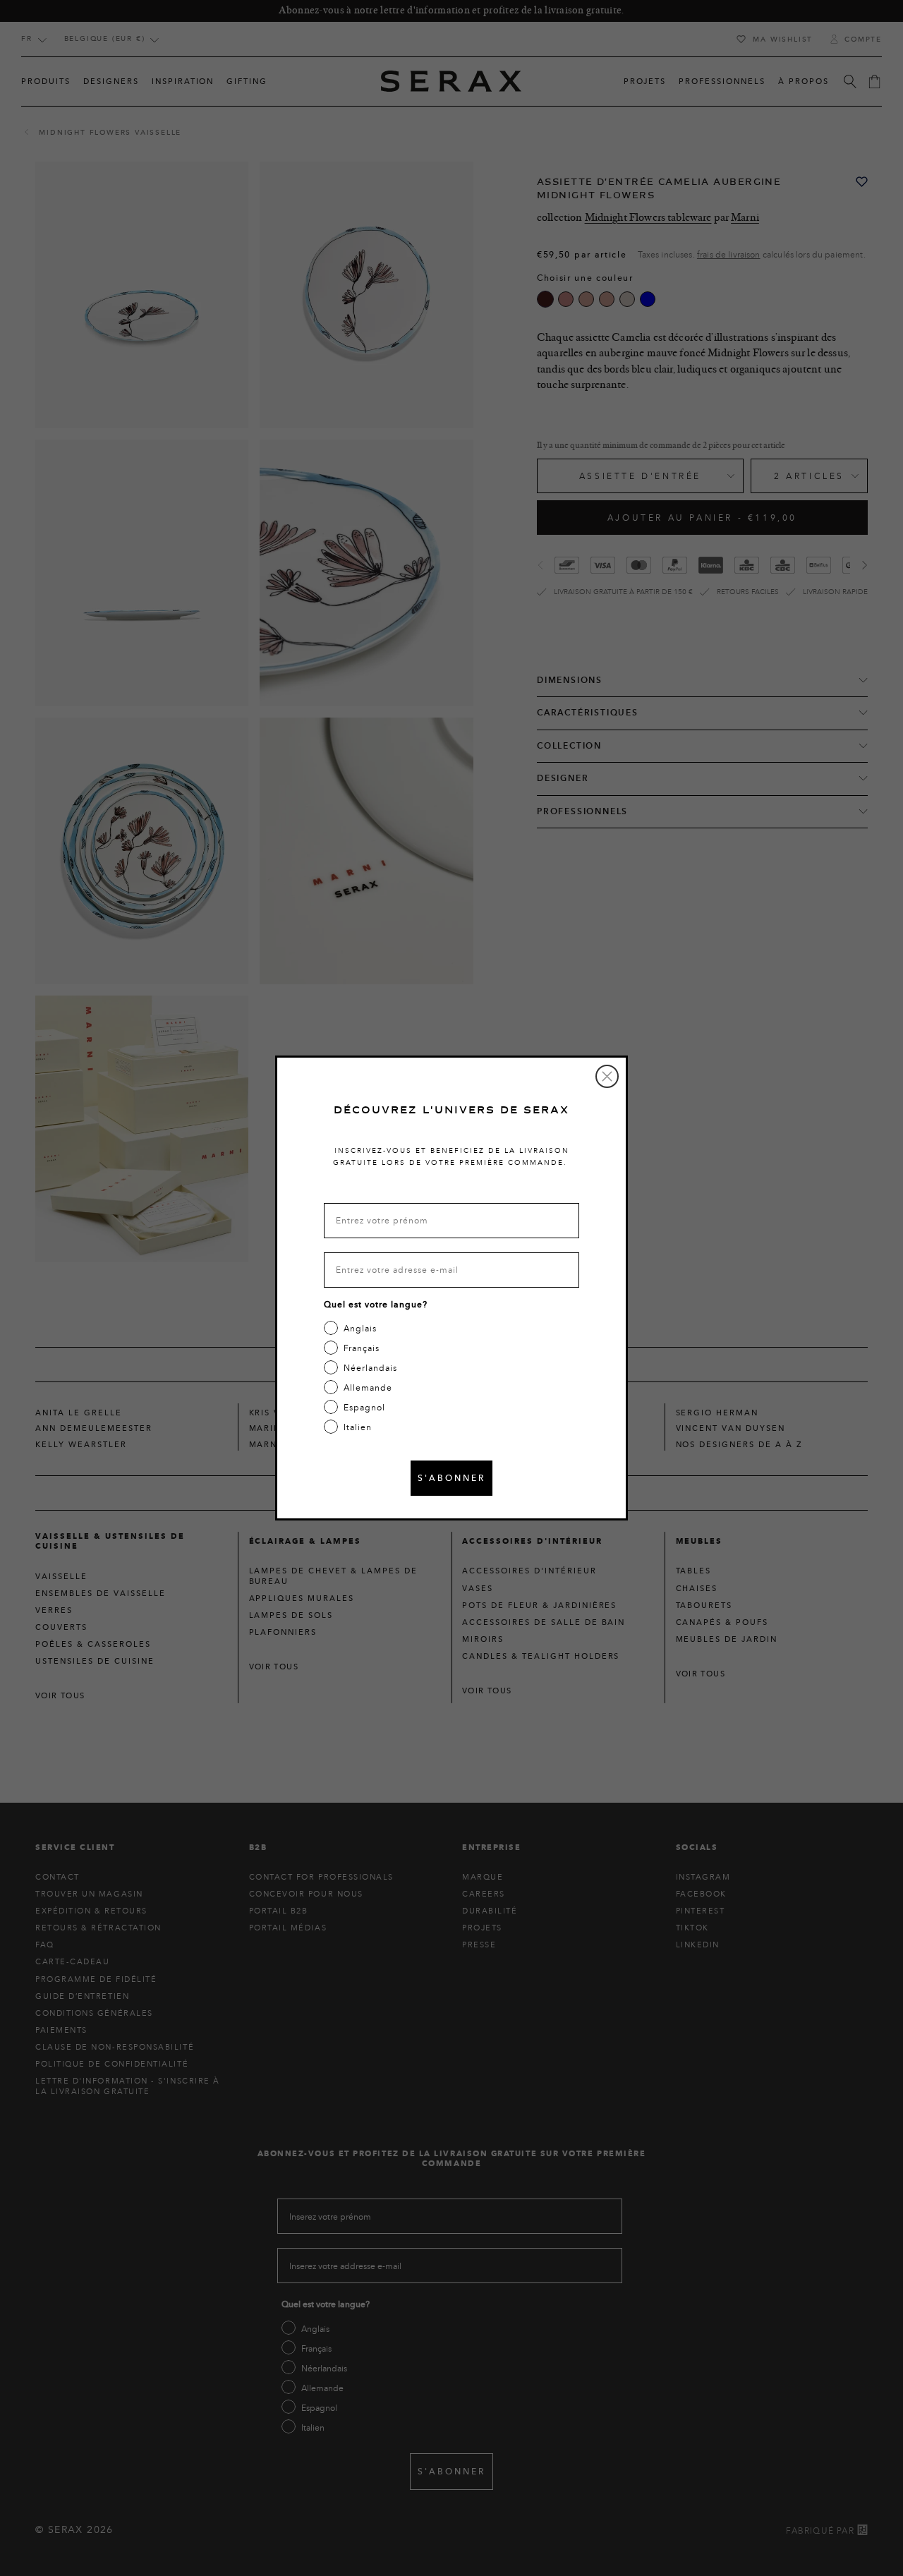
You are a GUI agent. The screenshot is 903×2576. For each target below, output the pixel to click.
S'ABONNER (451, 1478)
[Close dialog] (607, 1076)
